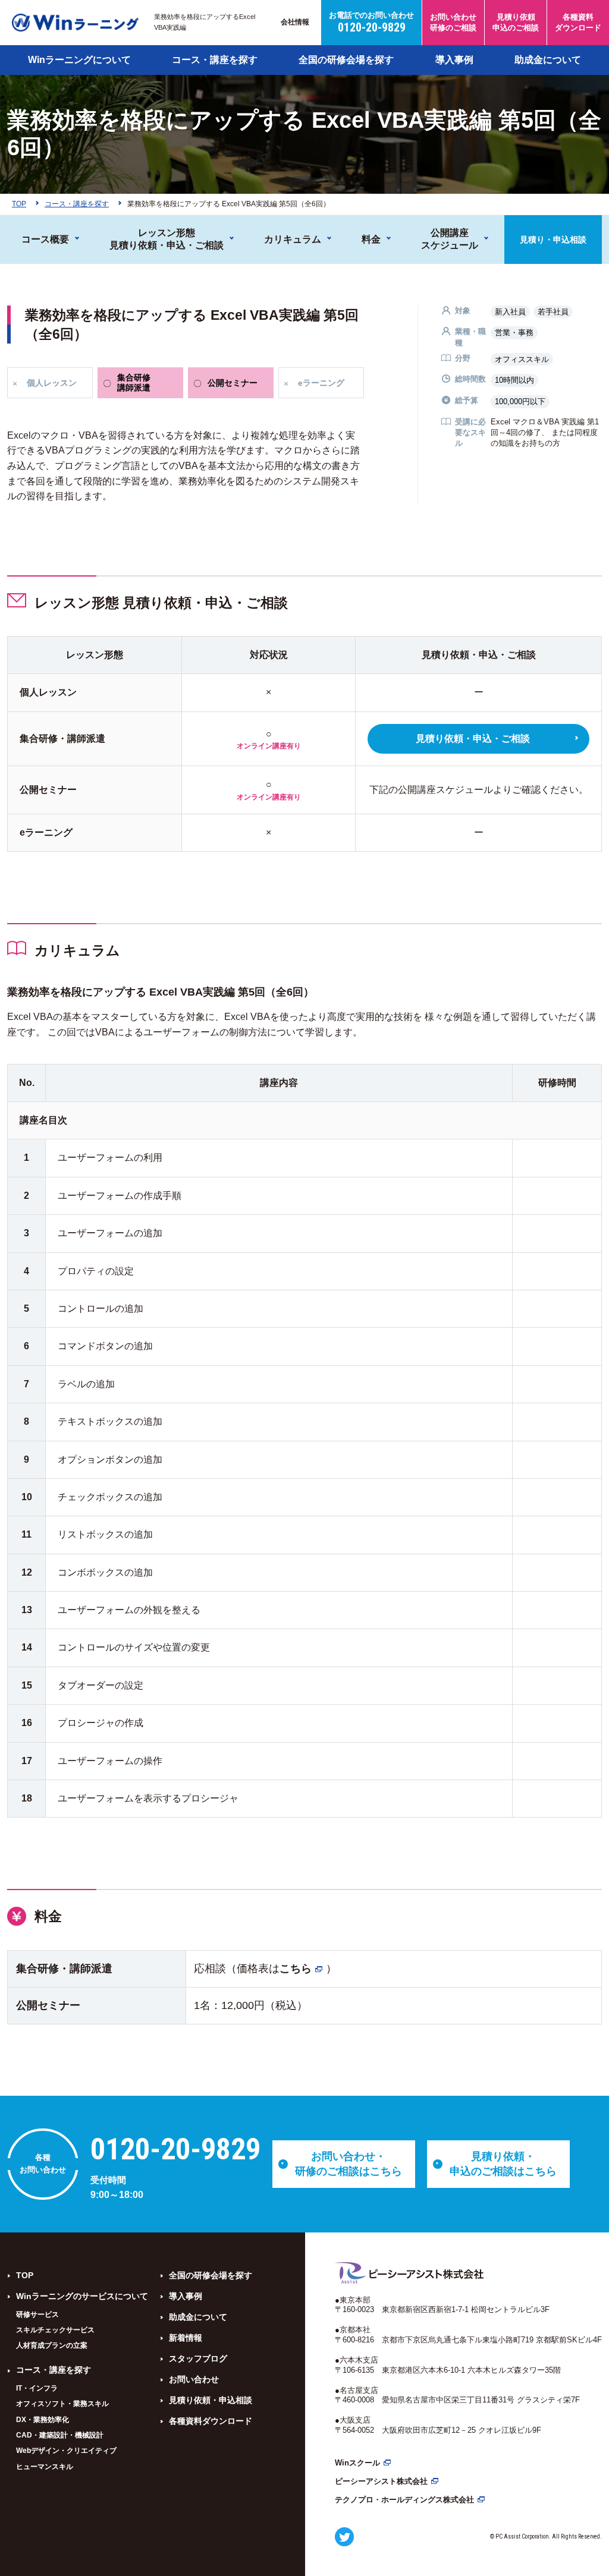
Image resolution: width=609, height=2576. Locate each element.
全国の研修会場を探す (346, 60)
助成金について (548, 60)
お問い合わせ (194, 2379)
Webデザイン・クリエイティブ (66, 2451)
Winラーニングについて (79, 60)
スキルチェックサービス (55, 2330)
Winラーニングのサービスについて (82, 2296)
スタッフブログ (198, 2358)
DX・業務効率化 (43, 2420)
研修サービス (37, 2314)
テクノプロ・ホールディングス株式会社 (404, 2500)
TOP (25, 2275)
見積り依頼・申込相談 (211, 2400)
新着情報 (186, 2338)
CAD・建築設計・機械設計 (60, 2435)
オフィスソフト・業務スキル (62, 2404)
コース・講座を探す (215, 60)
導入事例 (454, 60)
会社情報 (295, 22)
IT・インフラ (37, 2388)
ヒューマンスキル (45, 2467)
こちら (296, 1969)
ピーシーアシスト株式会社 (381, 2481)
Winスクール (357, 2463)
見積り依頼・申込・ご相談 (473, 739)
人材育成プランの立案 (52, 2345)
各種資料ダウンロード (211, 2421)
